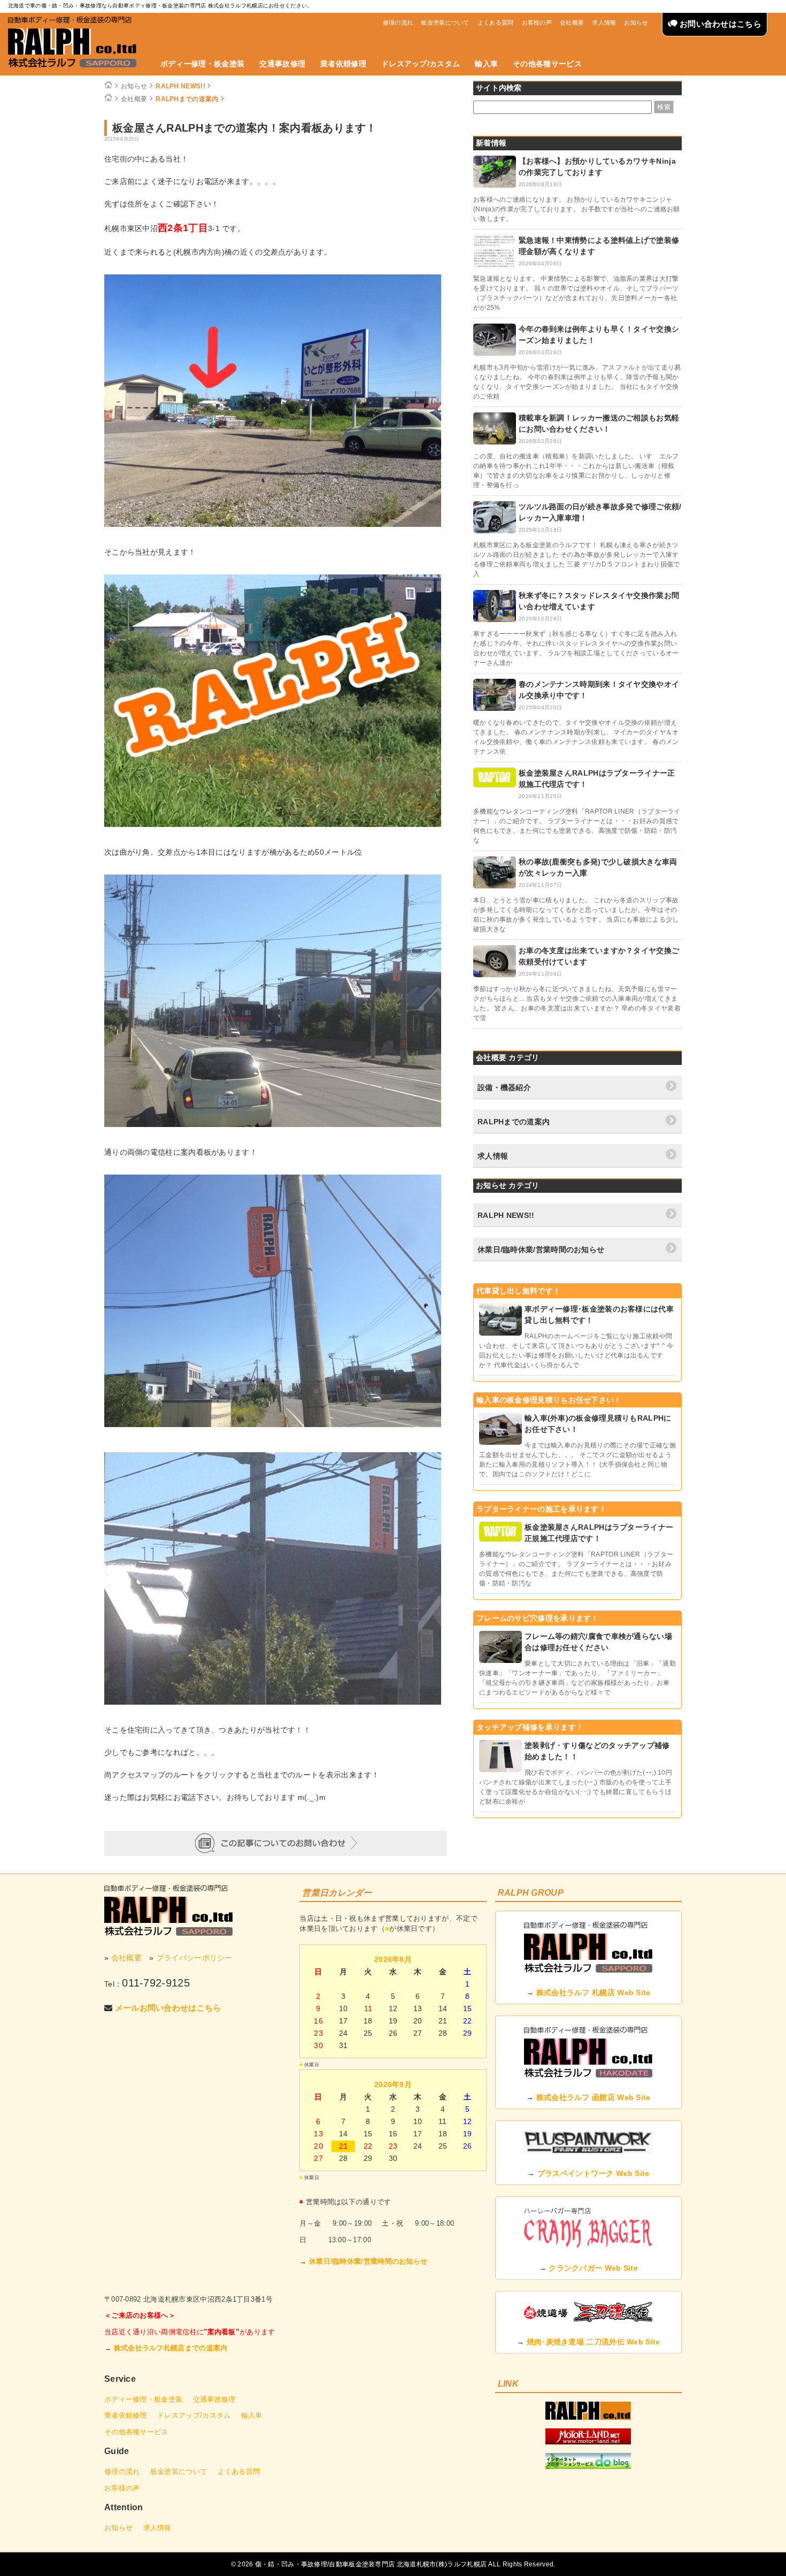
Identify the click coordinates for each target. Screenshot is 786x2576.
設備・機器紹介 (504, 1087)
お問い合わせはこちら (719, 24)
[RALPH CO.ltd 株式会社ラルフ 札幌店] (588, 2417)
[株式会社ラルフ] (168, 1910)
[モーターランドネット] (588, 2442)
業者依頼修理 (343, 64)
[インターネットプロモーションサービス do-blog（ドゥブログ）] (588, 2466)
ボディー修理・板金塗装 (202, 64)
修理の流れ (398, 22)
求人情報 (604, 22)
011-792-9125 (156, 1983)
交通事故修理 (282, 64)
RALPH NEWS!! (180, 86)
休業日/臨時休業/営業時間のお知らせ (541, 1249)
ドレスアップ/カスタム (421, 64)
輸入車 (486, 64)
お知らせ (636, 22)
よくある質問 (496, 22)
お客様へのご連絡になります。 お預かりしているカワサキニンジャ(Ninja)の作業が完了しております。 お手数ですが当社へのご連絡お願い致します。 (577, 209)
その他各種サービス (547, 64)
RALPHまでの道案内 (187, 99)
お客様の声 (537, 22)
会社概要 (572, 22)
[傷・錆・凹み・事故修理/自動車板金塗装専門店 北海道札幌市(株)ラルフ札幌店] (72, 42)
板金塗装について (445, 22)
